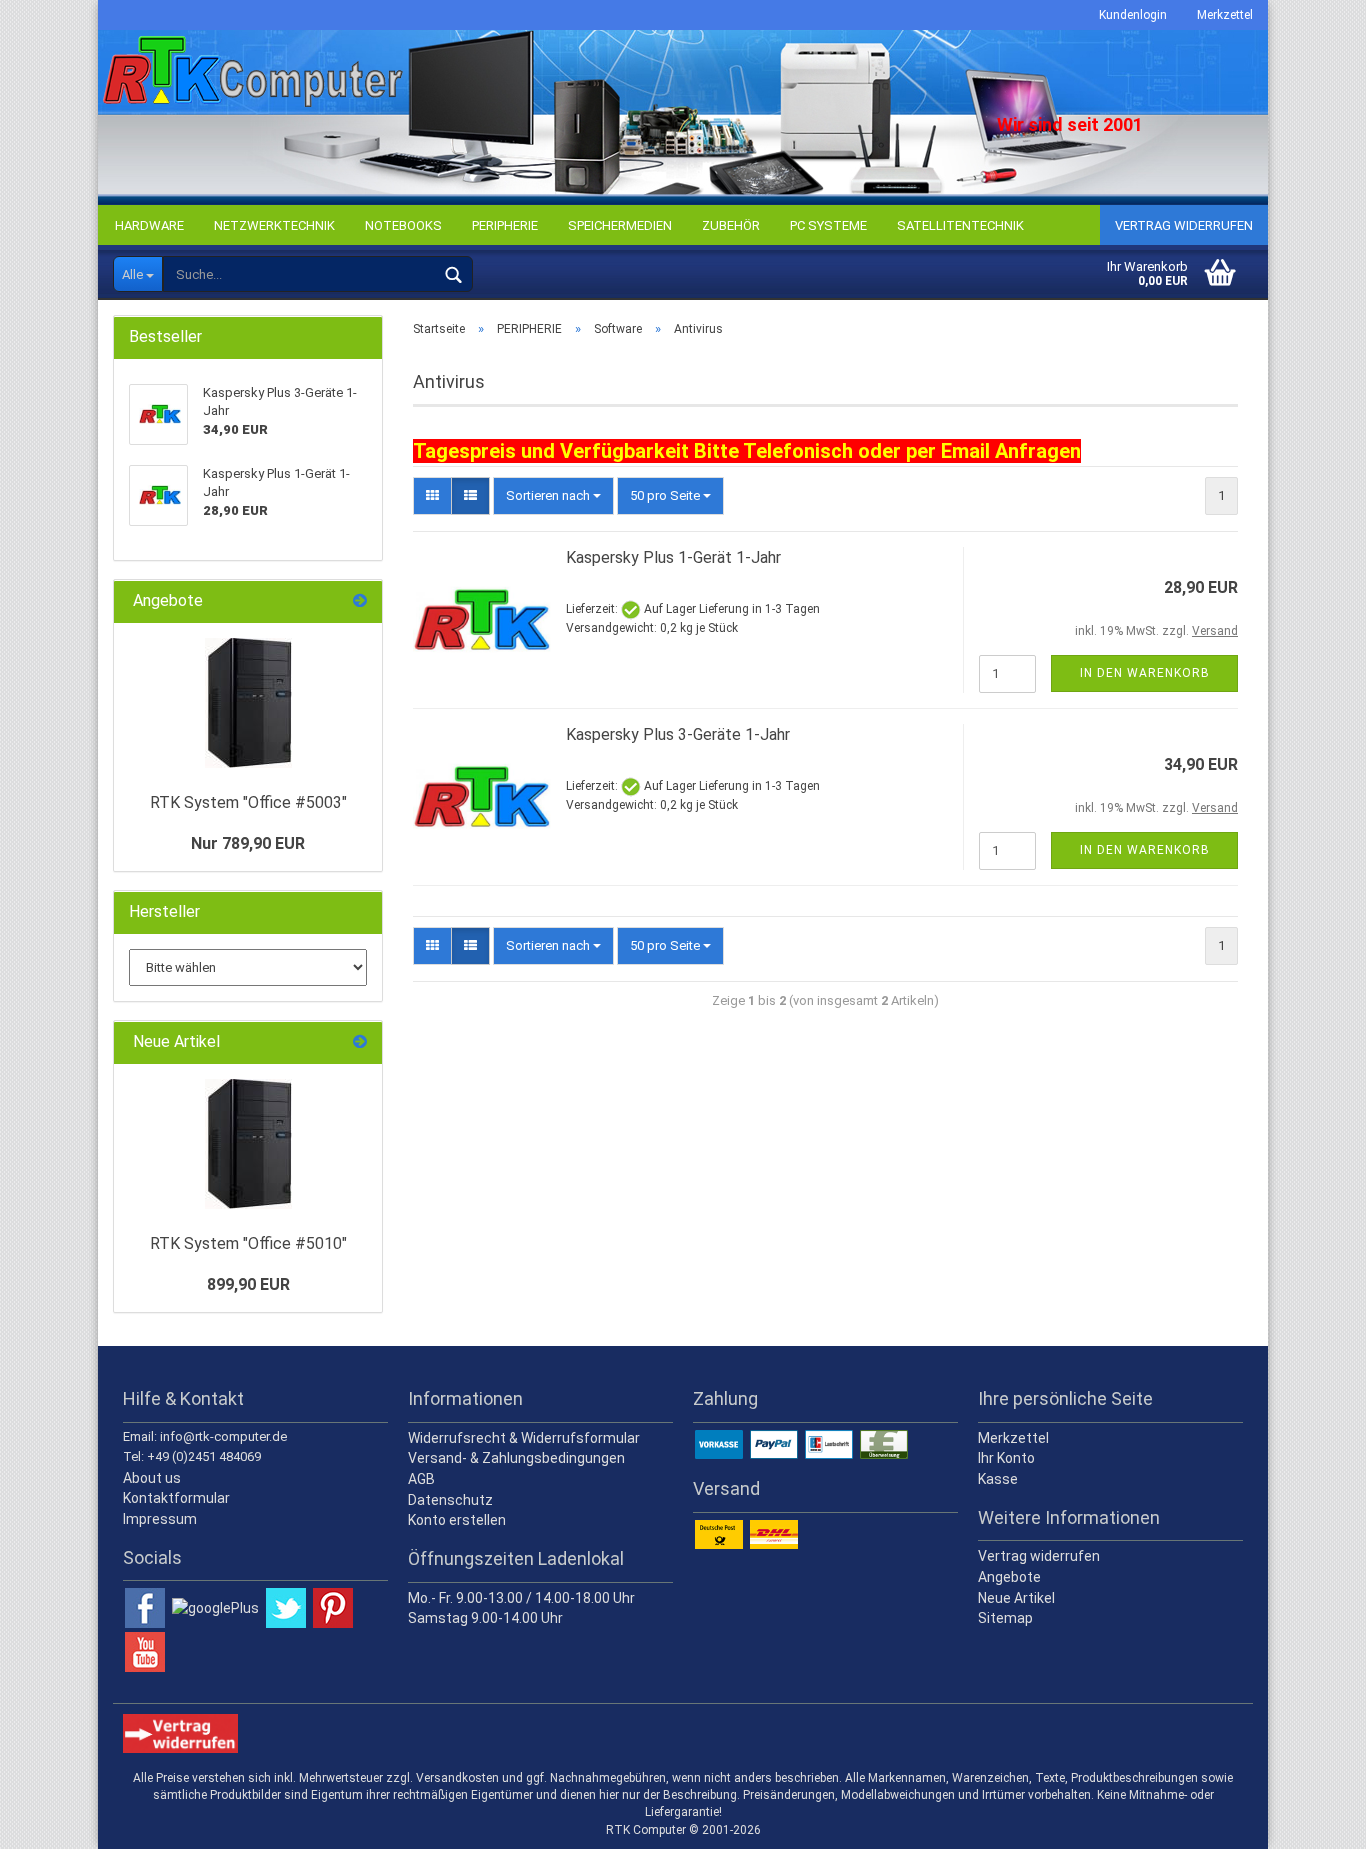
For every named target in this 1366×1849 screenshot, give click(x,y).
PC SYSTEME (828, 225)
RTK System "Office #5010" (248, 1243)
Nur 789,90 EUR (248, 843)
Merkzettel (1225, 15)
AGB (421, 1479)
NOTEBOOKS (403, 225)
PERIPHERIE (505, 225)
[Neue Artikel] (360, 1042)
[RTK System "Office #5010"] (248, 1144)
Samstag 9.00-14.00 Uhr (485, 1618)
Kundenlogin (1133, 15)
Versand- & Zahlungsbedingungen (516, 1458)
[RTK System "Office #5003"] (248, 703)
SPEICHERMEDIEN (620, 225)
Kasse (998, 1479)
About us (152, 1478)
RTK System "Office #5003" (248, 802)
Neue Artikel (1016, 1598)
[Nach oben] (1311, 1819)
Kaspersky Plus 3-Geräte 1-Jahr (678, 734)
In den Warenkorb (1145, 673)
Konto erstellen (457, 1520)
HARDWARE (149, 225)
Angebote (1009, 1577)
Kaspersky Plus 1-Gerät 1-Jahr (673, 557)
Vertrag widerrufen (1184, 225)
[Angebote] (360, 601)
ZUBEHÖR (731, 225)
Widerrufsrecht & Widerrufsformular (524, 1438)
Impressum (160, 1519)
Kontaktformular (176, 1498)
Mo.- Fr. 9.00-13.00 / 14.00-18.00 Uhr (521, 1598)
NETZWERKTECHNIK (274, 225)
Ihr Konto (1006, 1458)
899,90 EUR (248, 1284)
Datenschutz (450, 1500)
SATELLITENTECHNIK (960, 225)
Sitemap (1005, 1618)
